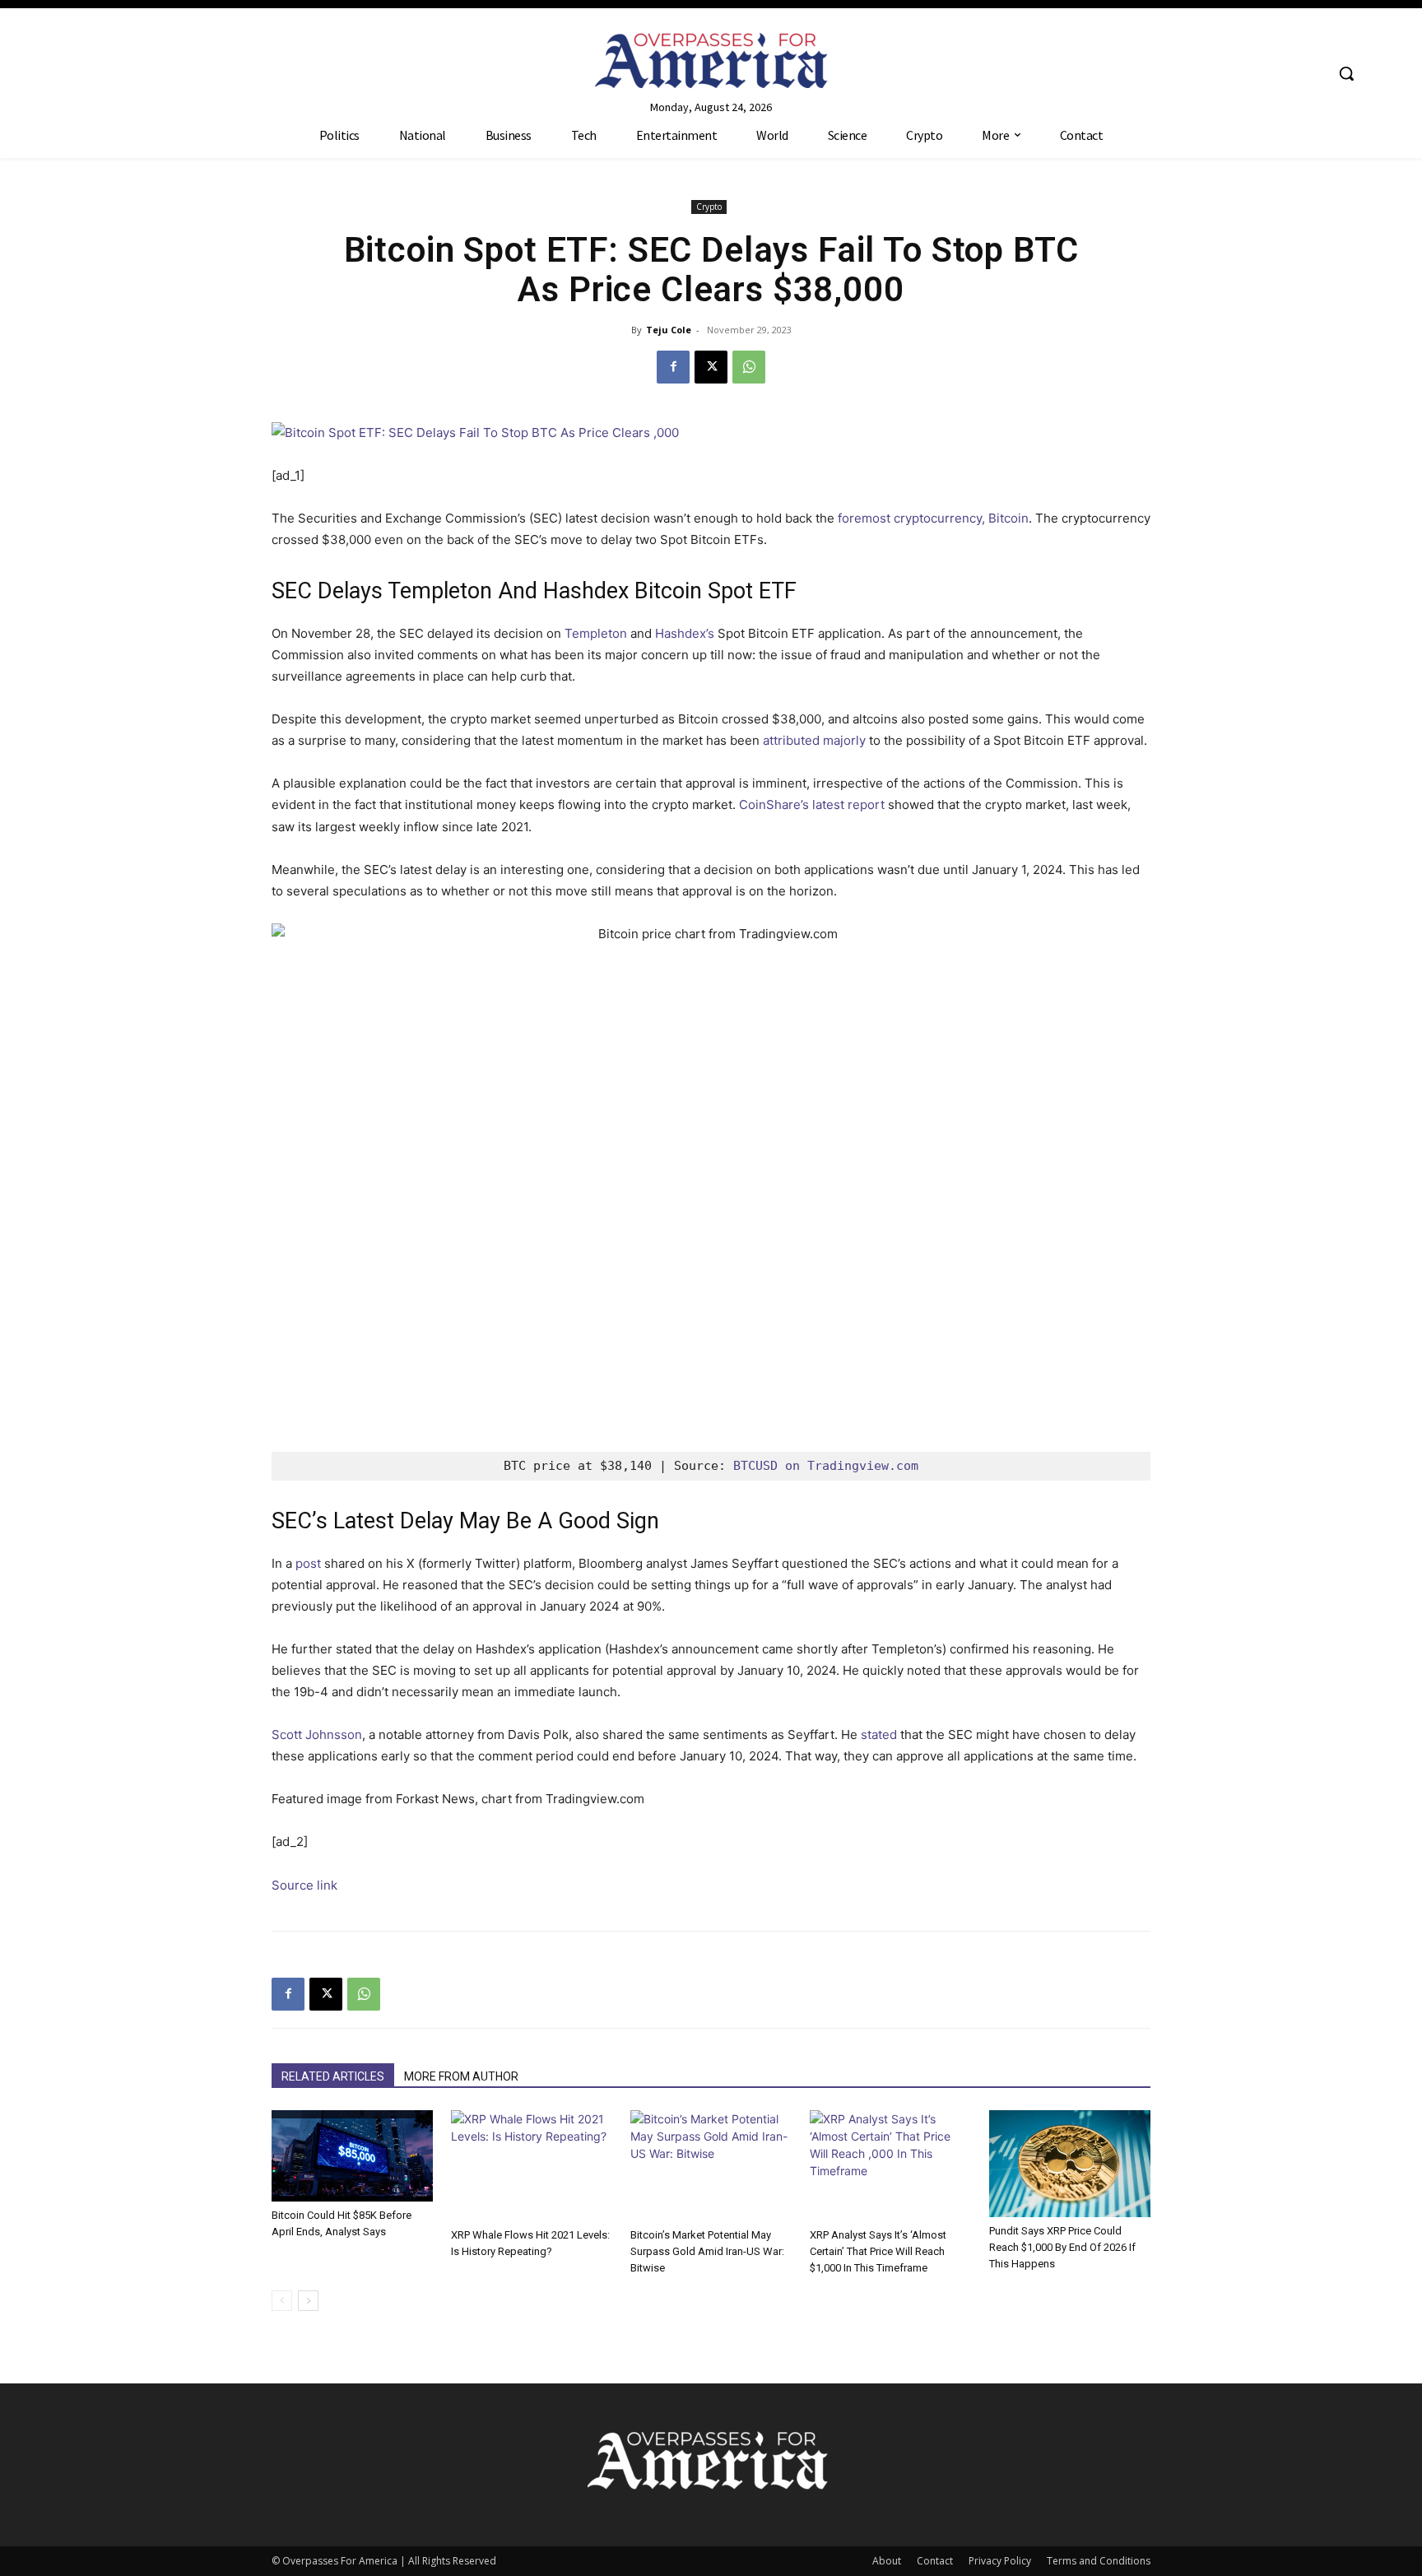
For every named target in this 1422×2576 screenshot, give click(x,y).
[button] (1346, 73)
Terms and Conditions (1099, 2561)
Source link (304, 1885)
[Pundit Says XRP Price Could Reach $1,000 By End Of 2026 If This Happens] (1070, 2164)
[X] (711, 367)
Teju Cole (669, 330)
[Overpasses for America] (711, 60)
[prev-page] (282, 2301)
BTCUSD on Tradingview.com (826, 1466)
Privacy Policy (1000, 2561)
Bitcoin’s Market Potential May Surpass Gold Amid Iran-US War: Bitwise (707, 2251)
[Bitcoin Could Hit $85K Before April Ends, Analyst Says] (352, 2156)
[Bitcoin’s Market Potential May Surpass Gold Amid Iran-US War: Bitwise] (711, 2166)
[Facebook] (673, 367)
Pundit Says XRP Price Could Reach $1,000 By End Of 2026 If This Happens (1062, 2247)
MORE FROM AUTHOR (461, 2076)
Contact (935, 2561)
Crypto (709, 207)
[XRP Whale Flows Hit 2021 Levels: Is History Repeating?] (532, 2166)
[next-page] (308, 2301)
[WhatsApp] (749, 367)
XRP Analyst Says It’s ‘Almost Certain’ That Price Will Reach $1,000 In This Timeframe (878, 2251)
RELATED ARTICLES (333, 2076)
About (887, 2561)
